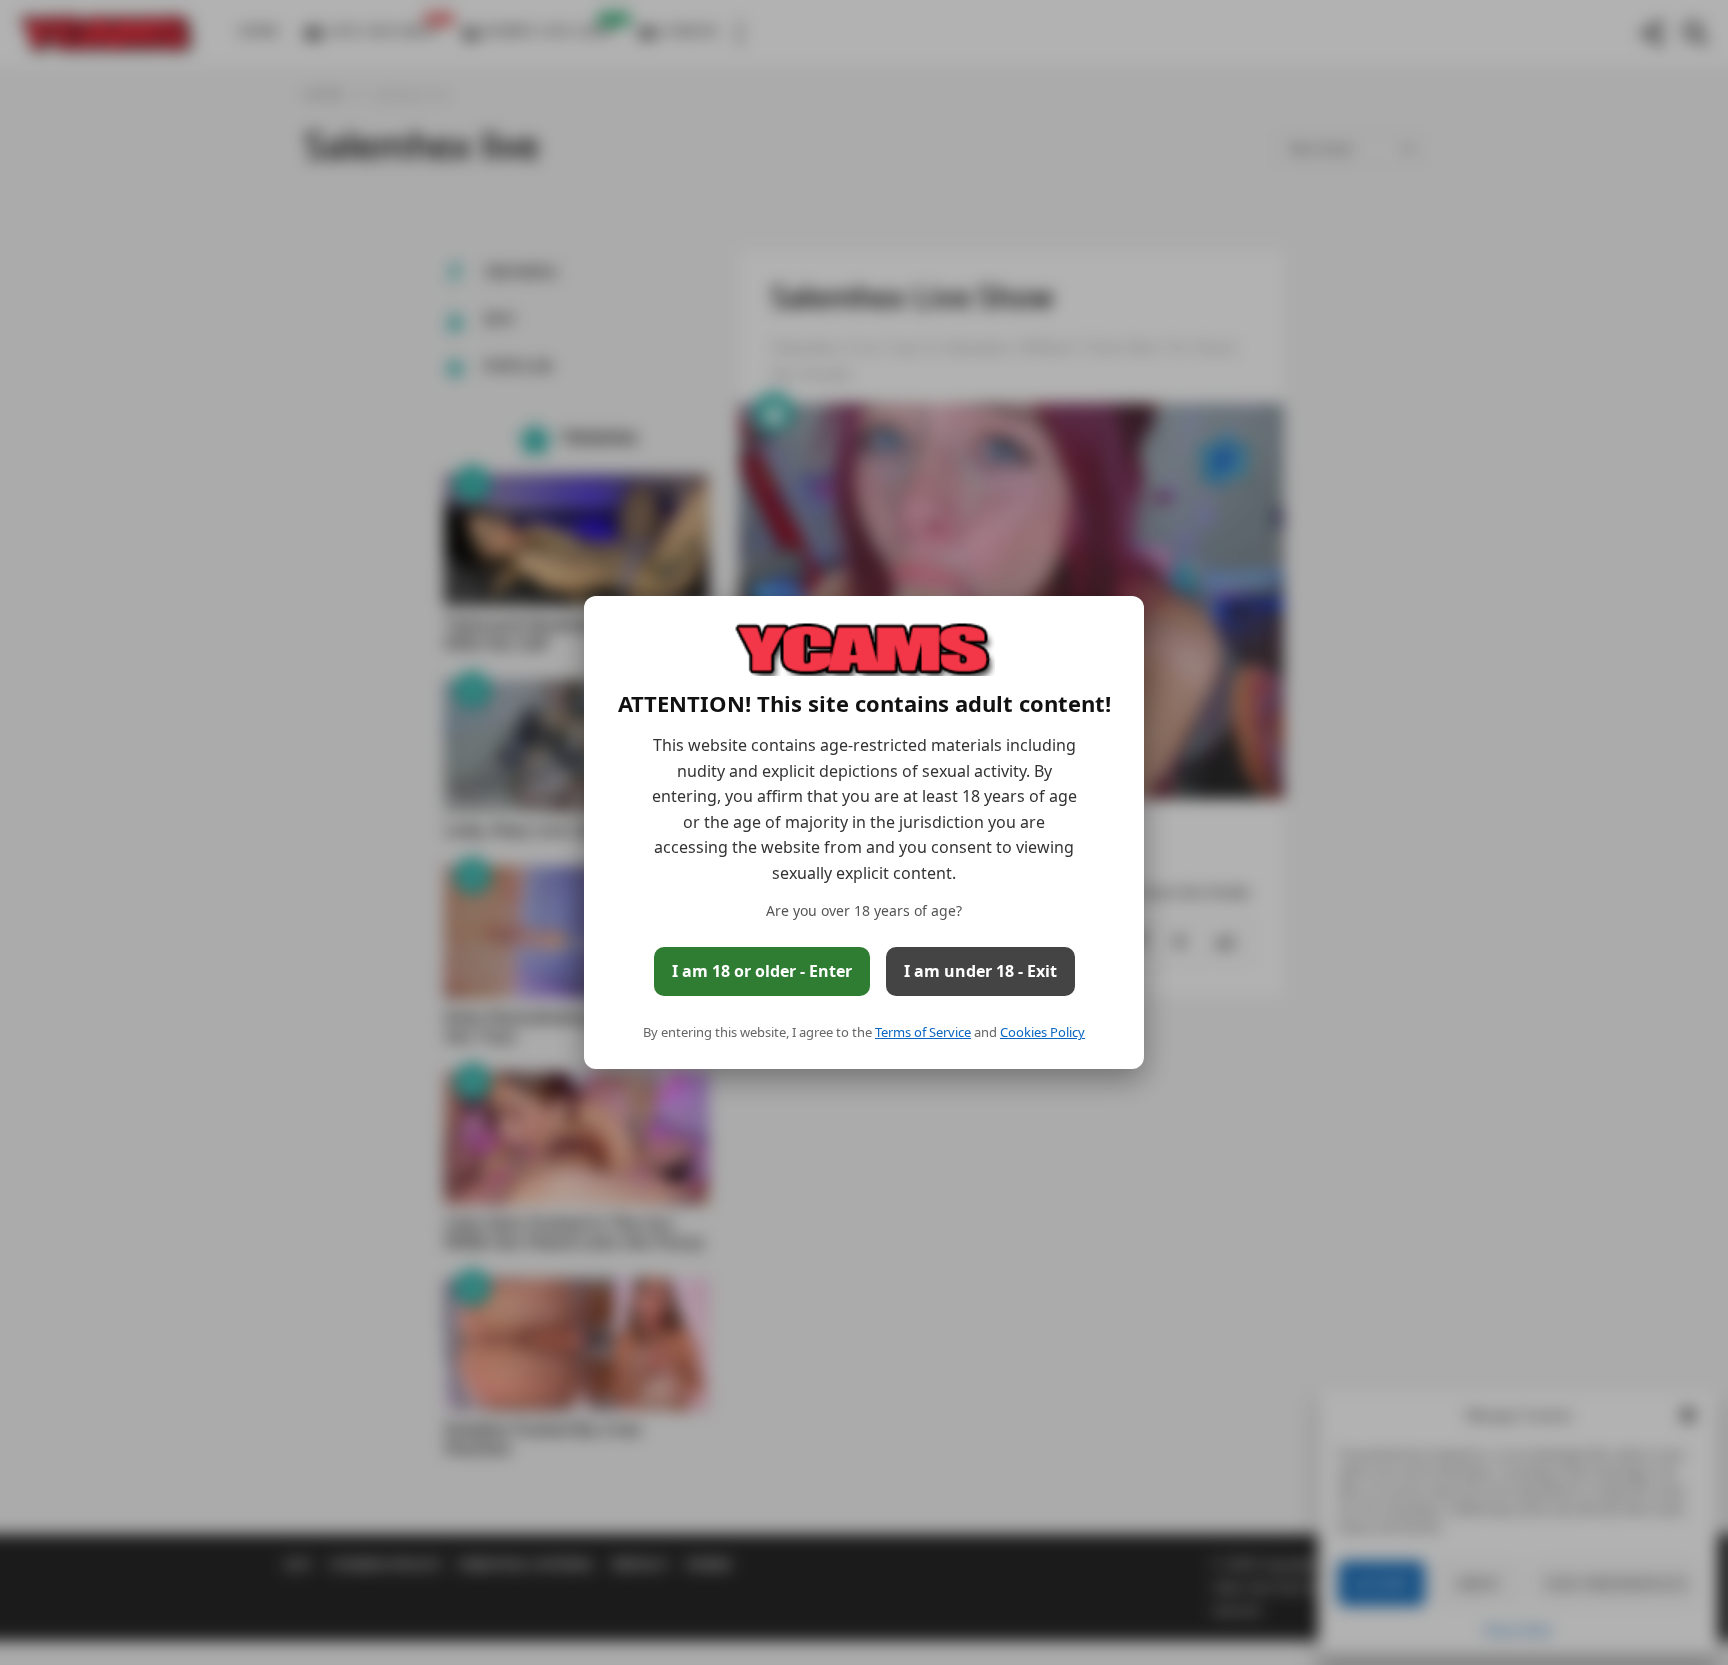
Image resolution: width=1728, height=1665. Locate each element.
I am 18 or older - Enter (762, 971)
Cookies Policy (1042, 1032)
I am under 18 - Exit (980, 971)
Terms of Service (923, 1032)
